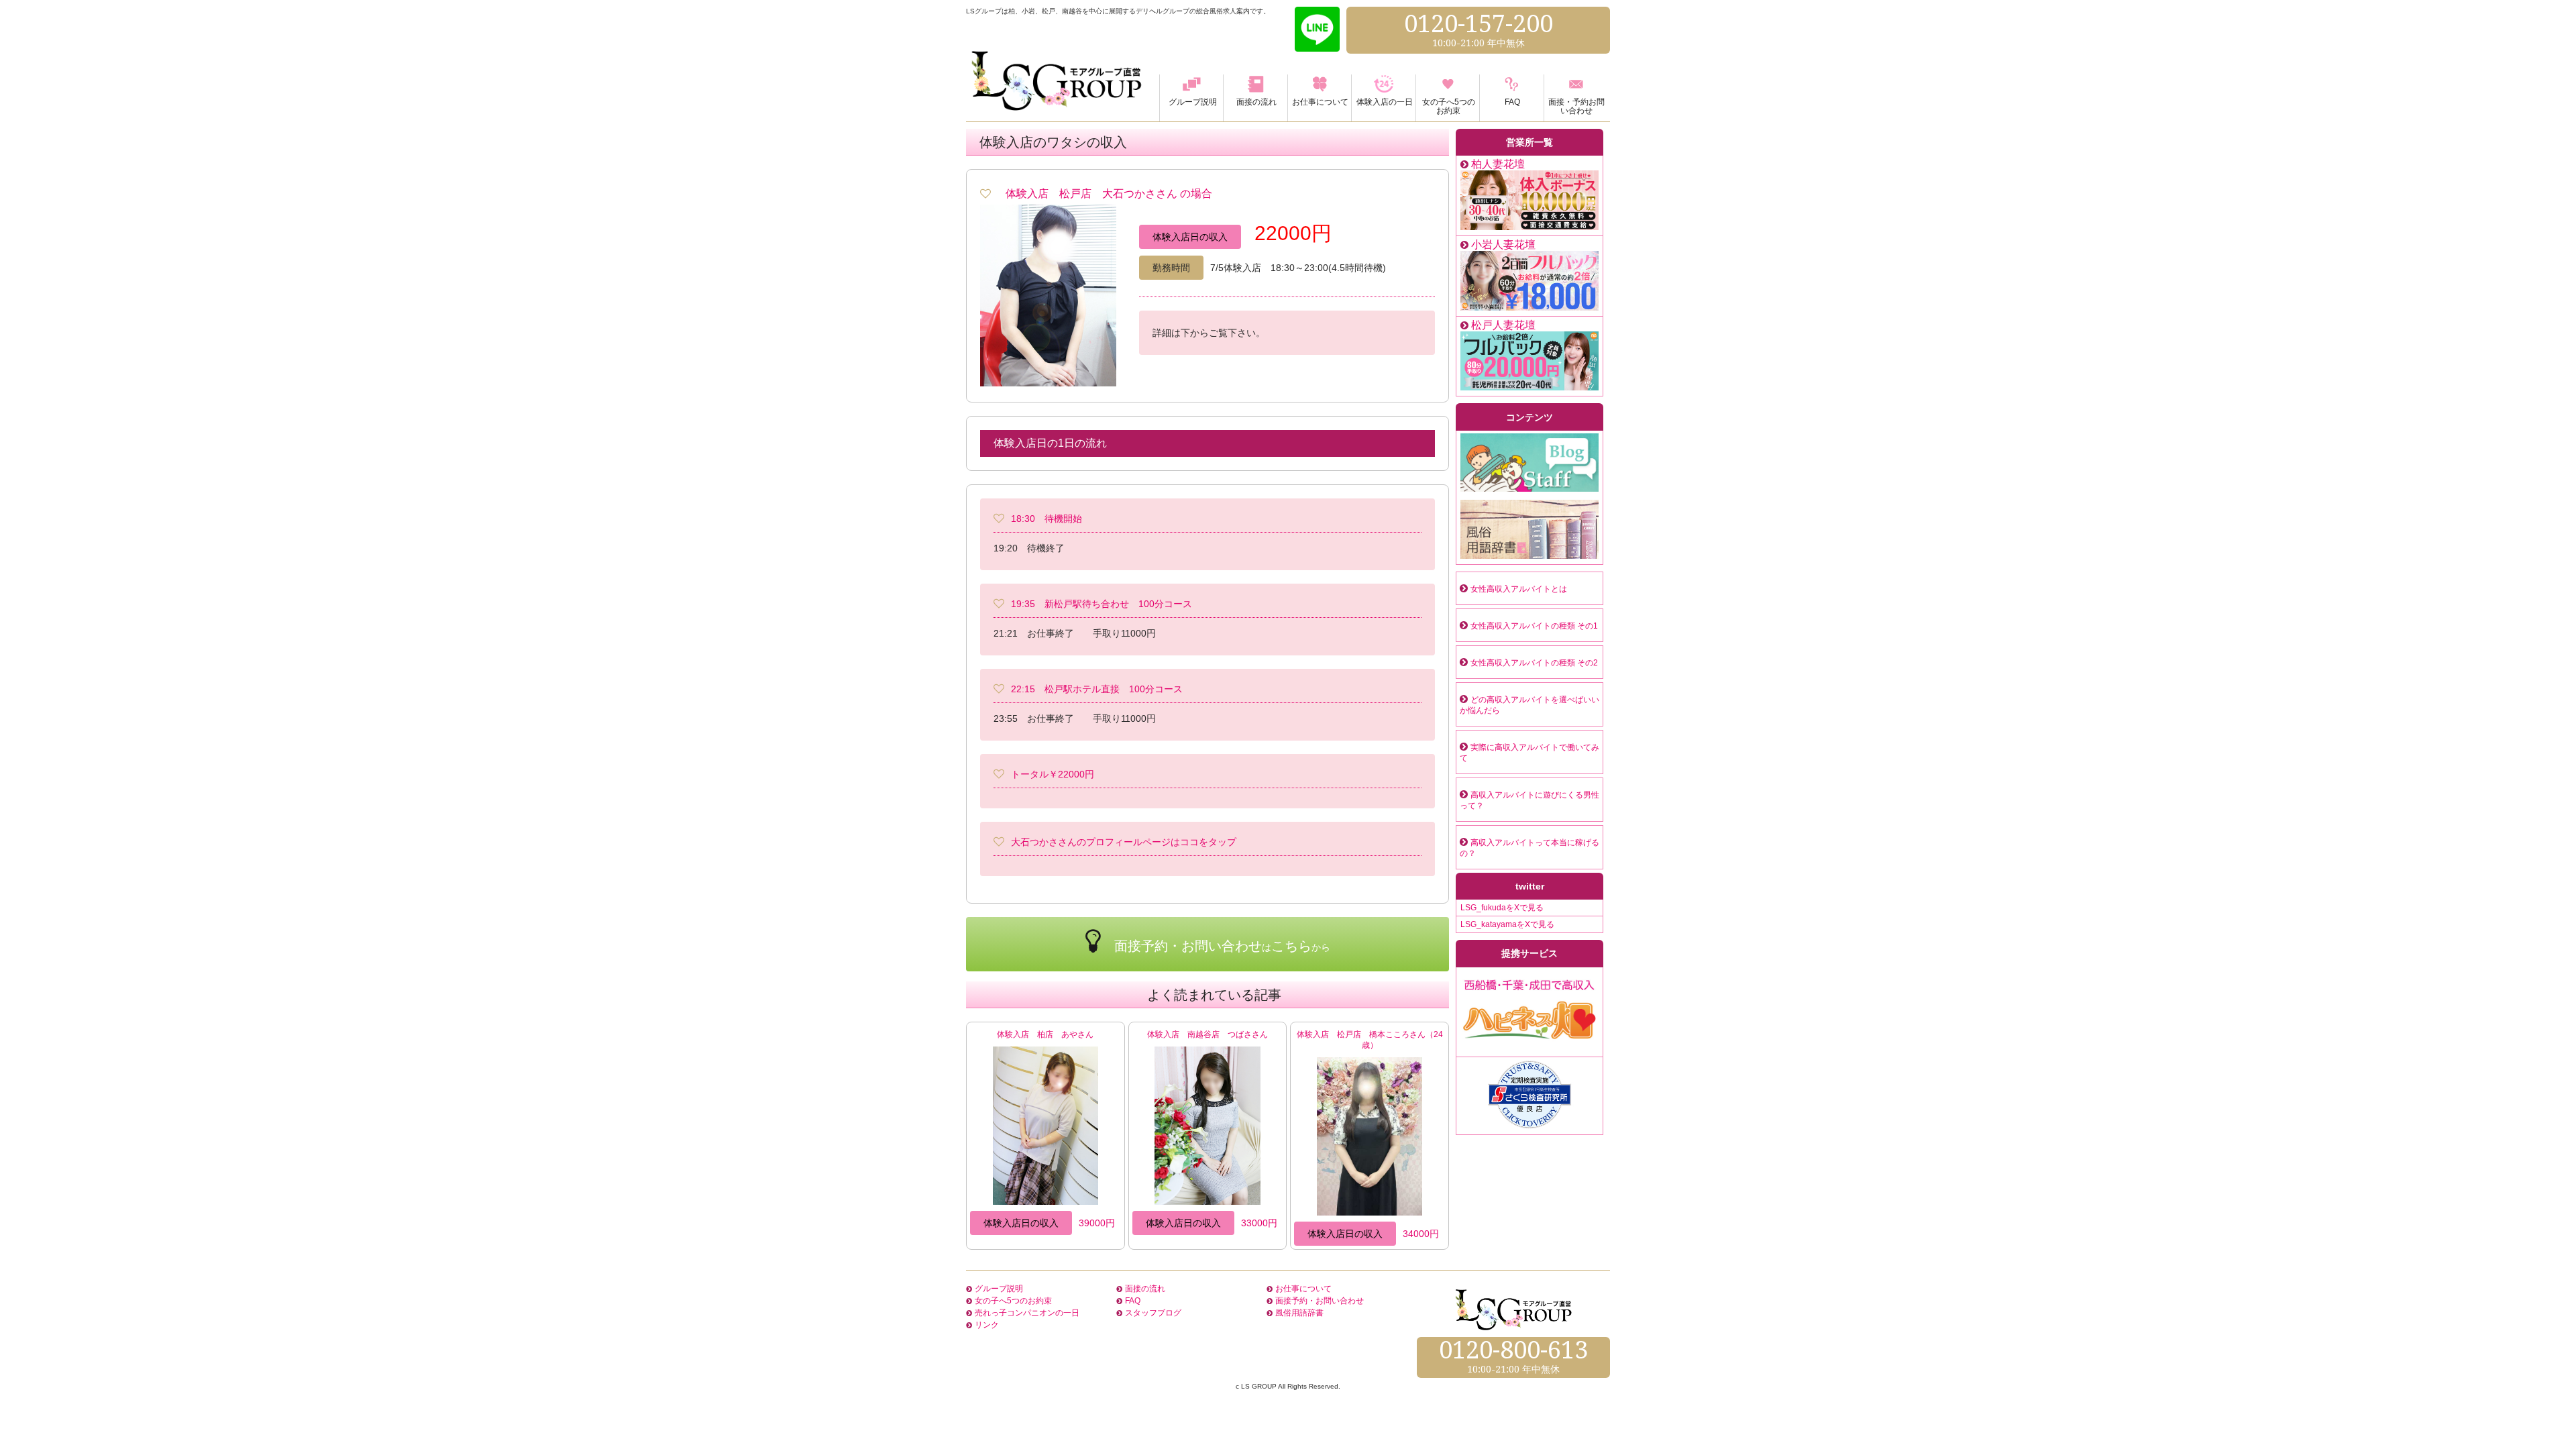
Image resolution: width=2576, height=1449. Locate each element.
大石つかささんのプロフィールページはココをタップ (1124, 842)
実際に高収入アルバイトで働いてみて (1529, 753)
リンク (987, 1325)
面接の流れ (1145, 1289)
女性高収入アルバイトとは (1519, 589)
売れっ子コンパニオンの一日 (1027, 1313)
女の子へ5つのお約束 (1013, 1301)
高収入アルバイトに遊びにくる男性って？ (1529, 800)
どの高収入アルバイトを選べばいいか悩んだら (1529, 705)
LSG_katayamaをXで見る (1507, 924)
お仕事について (1303, 1289)
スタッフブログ (1153, 1313)
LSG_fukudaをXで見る (1502, 908)
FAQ (1133, 1301)
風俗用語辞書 (1299, 1313)
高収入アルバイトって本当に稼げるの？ (1529, 848)
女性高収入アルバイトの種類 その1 (1534, 626)
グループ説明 (999, 1289)
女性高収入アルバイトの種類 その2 (1534, 663)
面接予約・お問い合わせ (1320, 1301)
